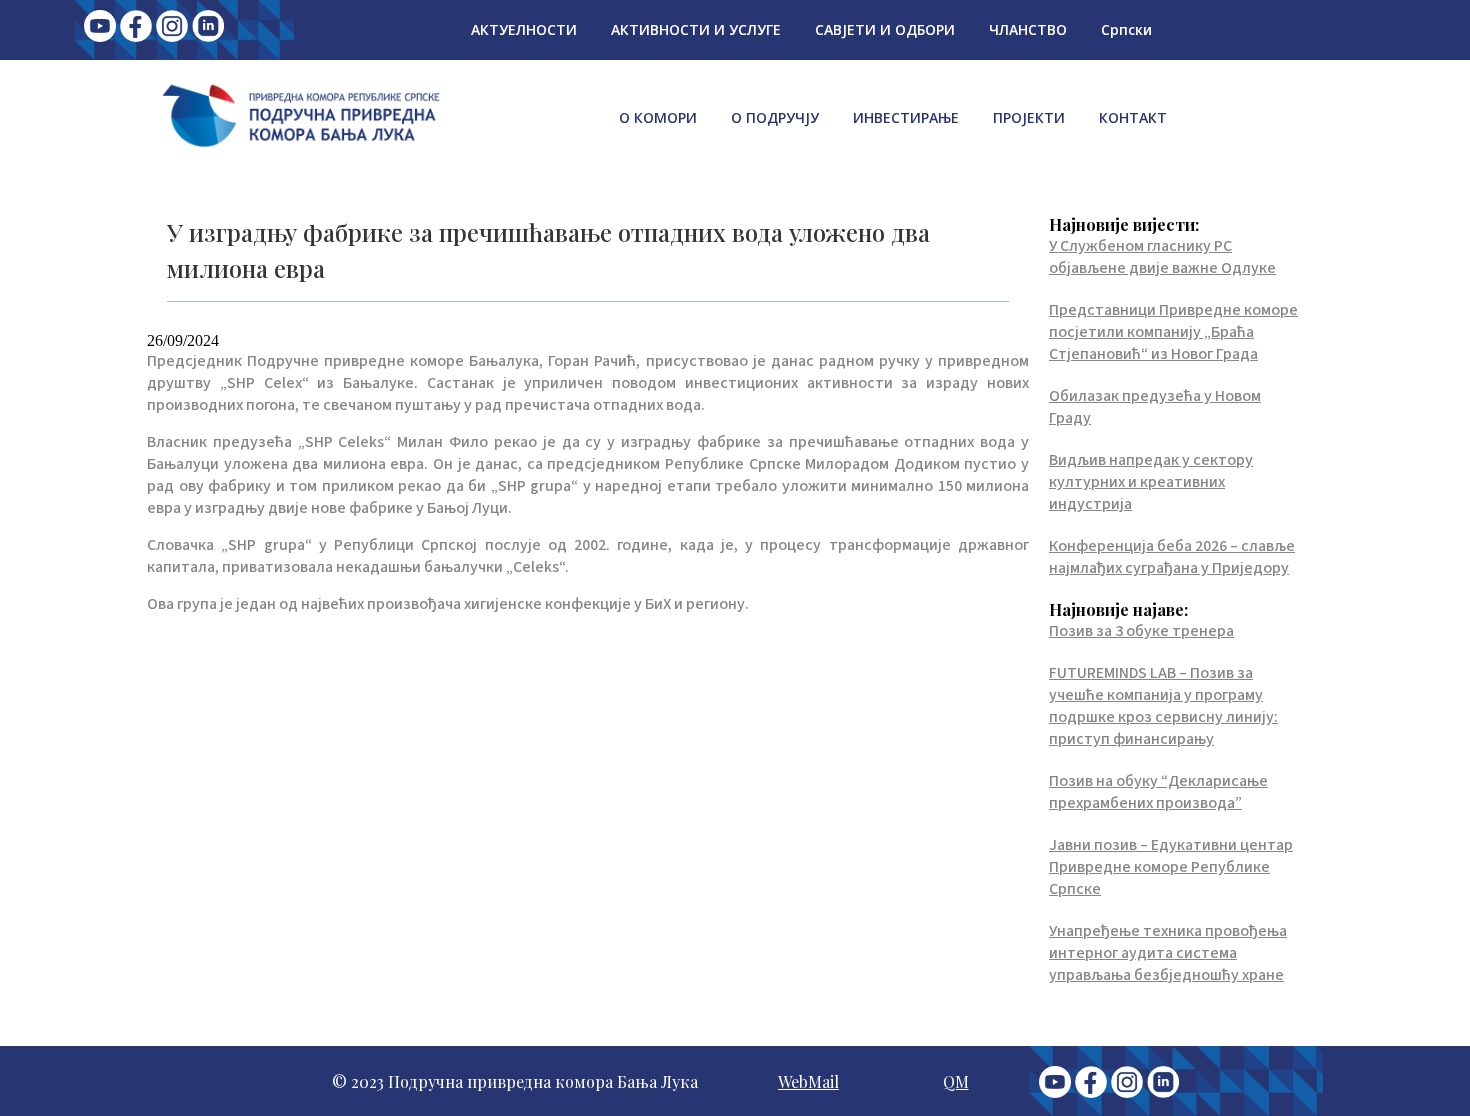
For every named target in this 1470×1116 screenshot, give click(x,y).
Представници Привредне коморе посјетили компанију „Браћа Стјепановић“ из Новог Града (1173, 332)
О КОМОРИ (658, 117)
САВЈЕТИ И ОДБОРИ (885, 29)
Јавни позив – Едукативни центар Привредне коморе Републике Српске (1171, 867)
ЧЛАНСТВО (1028, 29)
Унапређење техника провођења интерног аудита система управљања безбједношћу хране (1168, 953)
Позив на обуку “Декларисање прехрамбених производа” (1158, 792)
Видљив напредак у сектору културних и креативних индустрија (1151, 482)
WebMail (808, 1081)
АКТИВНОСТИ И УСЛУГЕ (696, 29)
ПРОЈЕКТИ (1029, 117)
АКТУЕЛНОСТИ (524, 29)
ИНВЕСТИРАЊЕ (906, 117)
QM (956, 1081)
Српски (1126, 29)
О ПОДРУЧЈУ (775, 117)
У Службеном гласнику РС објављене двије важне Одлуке (1162, 257)
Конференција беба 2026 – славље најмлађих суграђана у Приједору (1172, 557)
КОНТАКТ (1133, 117)
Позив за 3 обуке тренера (1141, 631)
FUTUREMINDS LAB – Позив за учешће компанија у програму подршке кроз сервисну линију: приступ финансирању (1163, 706)
